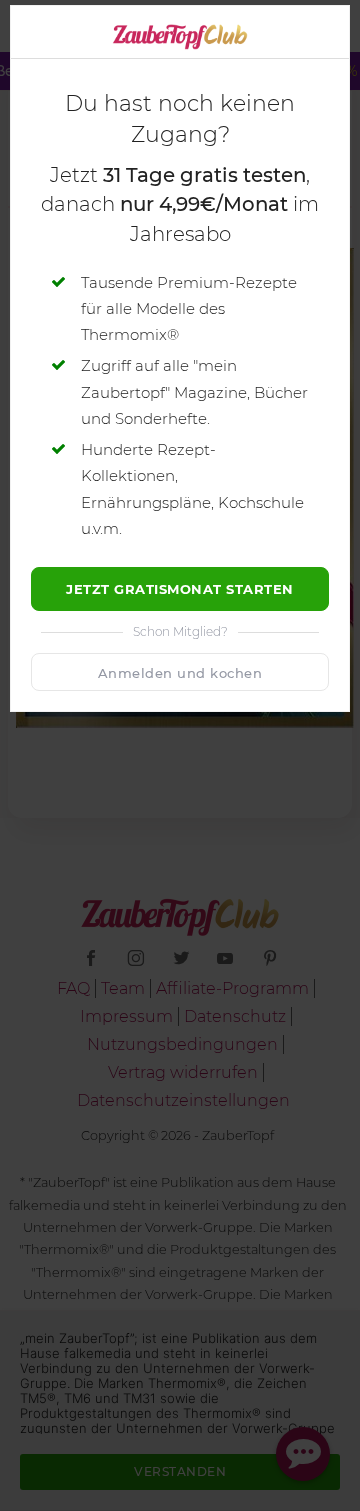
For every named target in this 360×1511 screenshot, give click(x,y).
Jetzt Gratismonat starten (180, 589)
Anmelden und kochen (180, 673)
